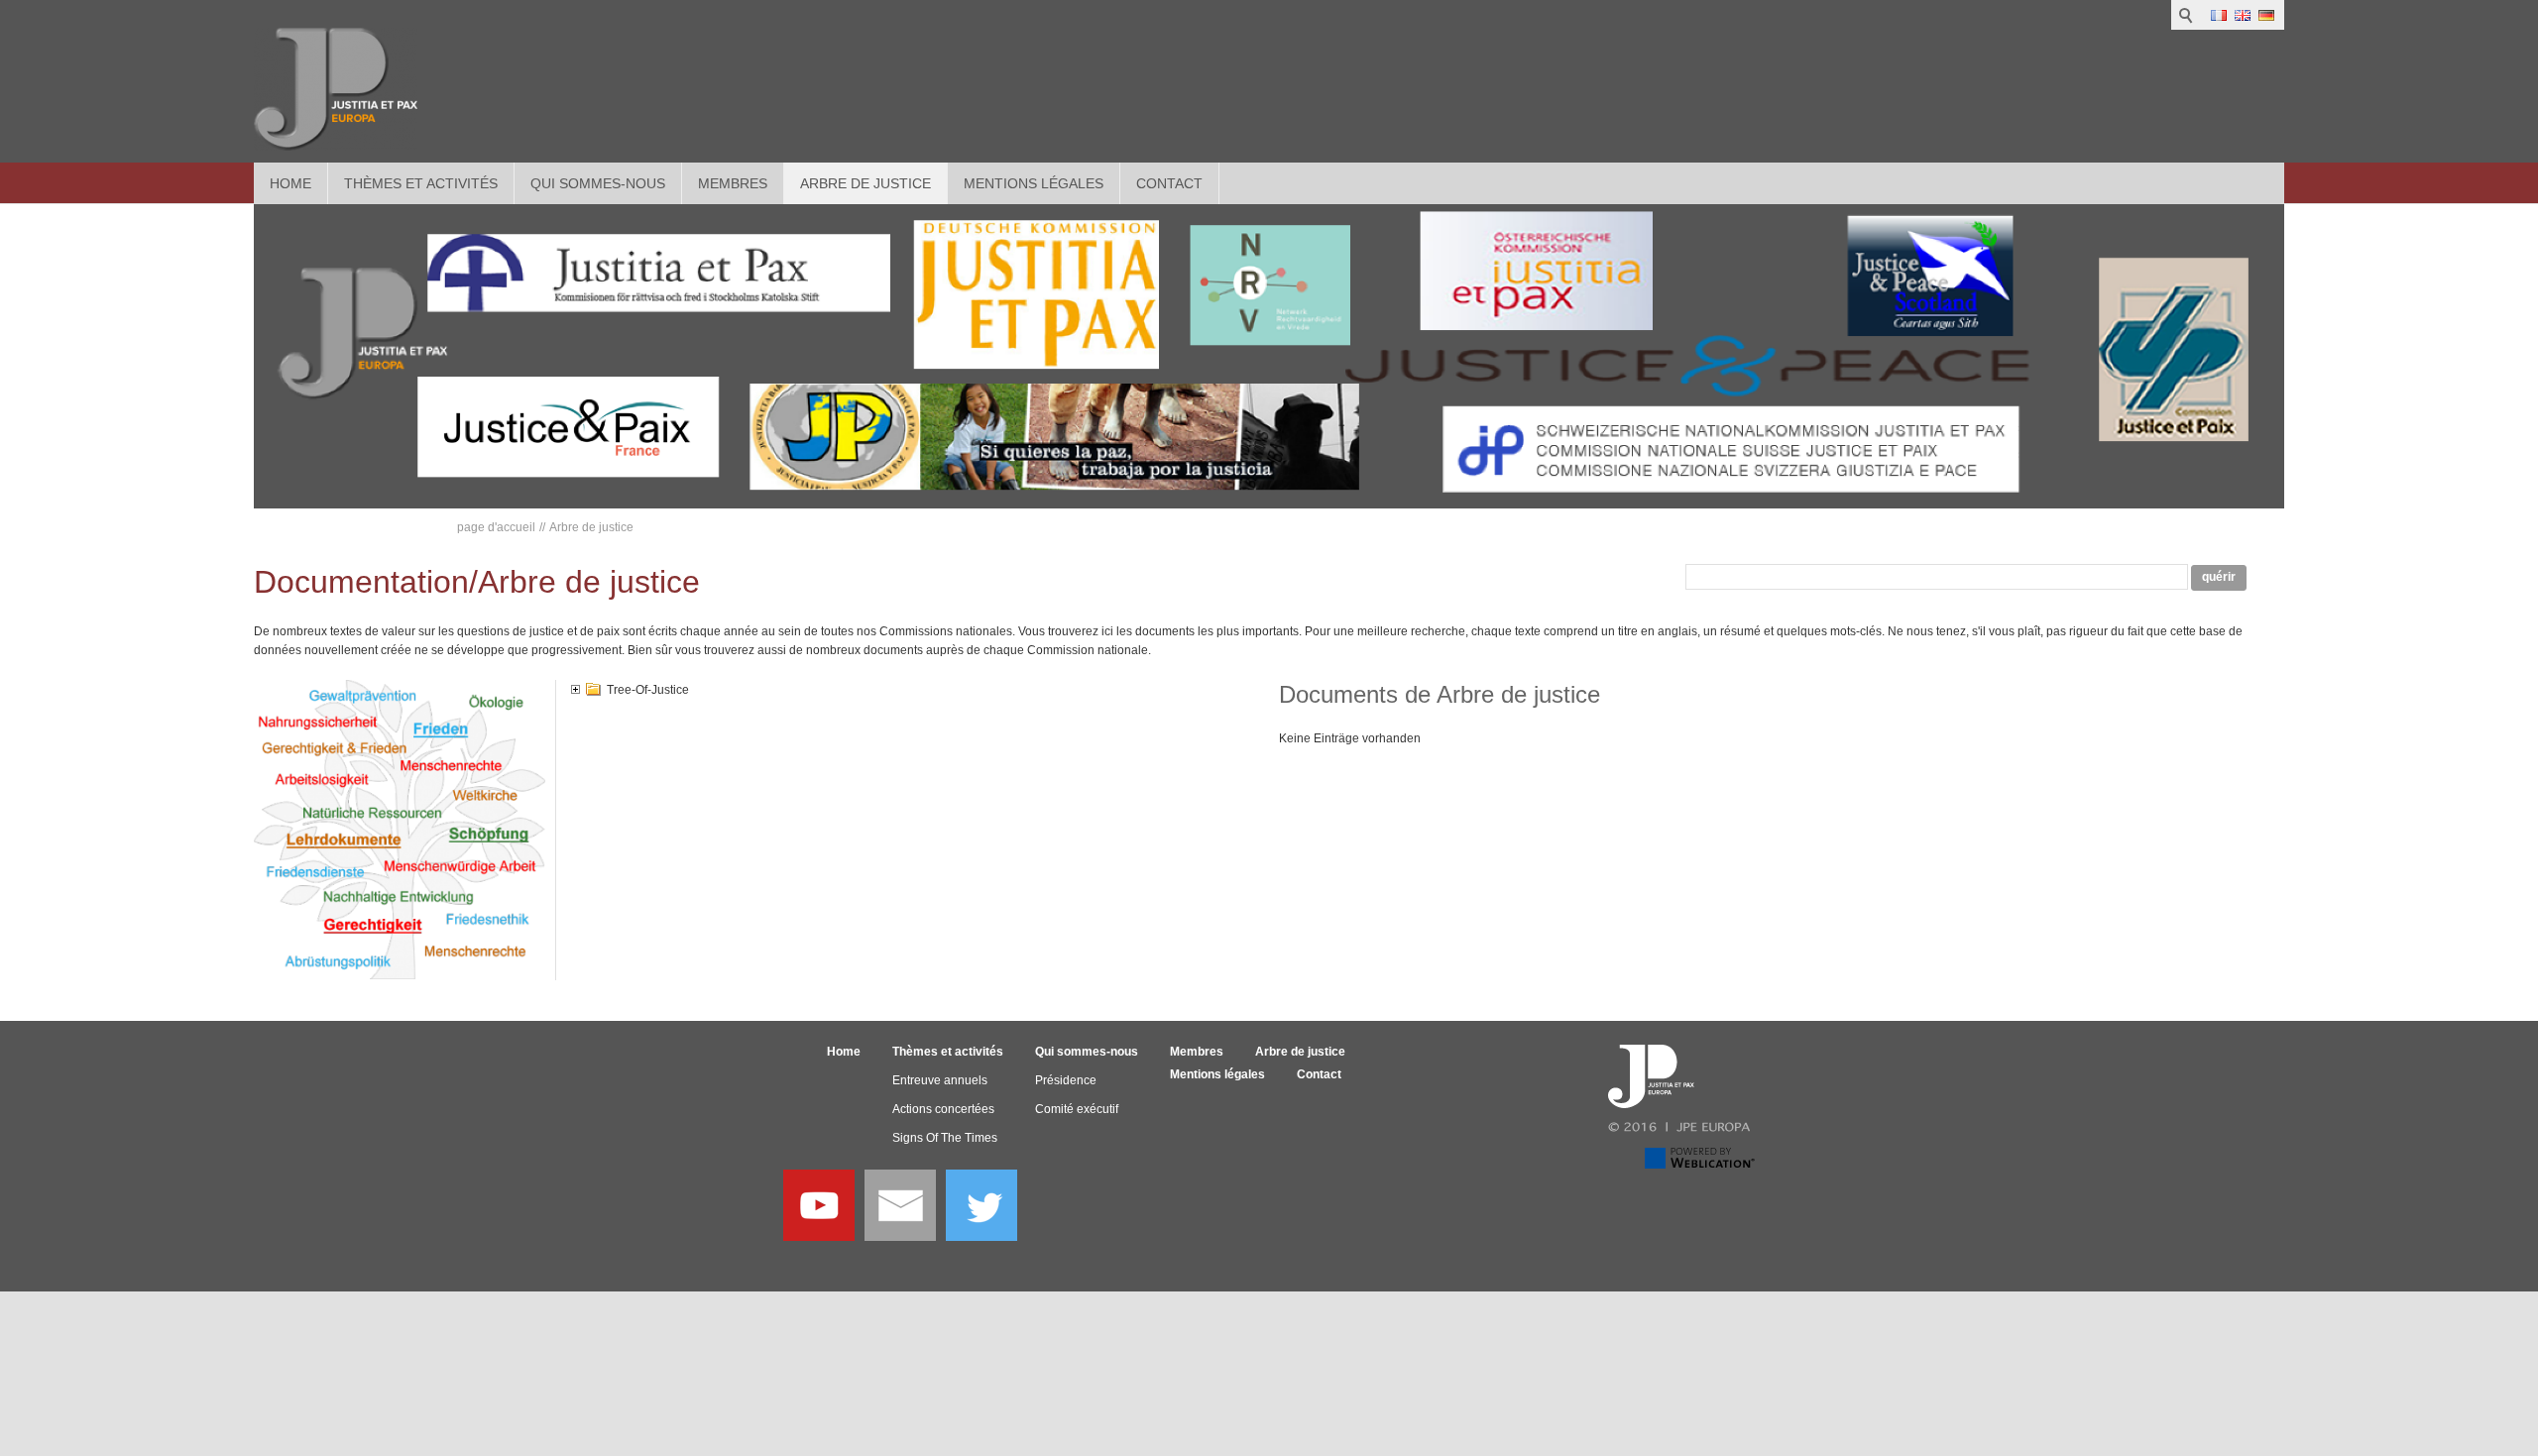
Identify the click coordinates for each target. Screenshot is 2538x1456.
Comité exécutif (1077, 1109)
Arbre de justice (865, 183)
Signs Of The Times (945, 1138)
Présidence (1066, 1080)
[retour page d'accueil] (336, 89)
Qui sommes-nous (598, 183)
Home (290, 183)
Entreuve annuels (940, 1080)
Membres (733, 183)
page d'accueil (496, 527)
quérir (2219, 577)
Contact (1169, 183)
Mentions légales (1034, 183)
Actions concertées (943, 1109)
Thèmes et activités (421, 183)
